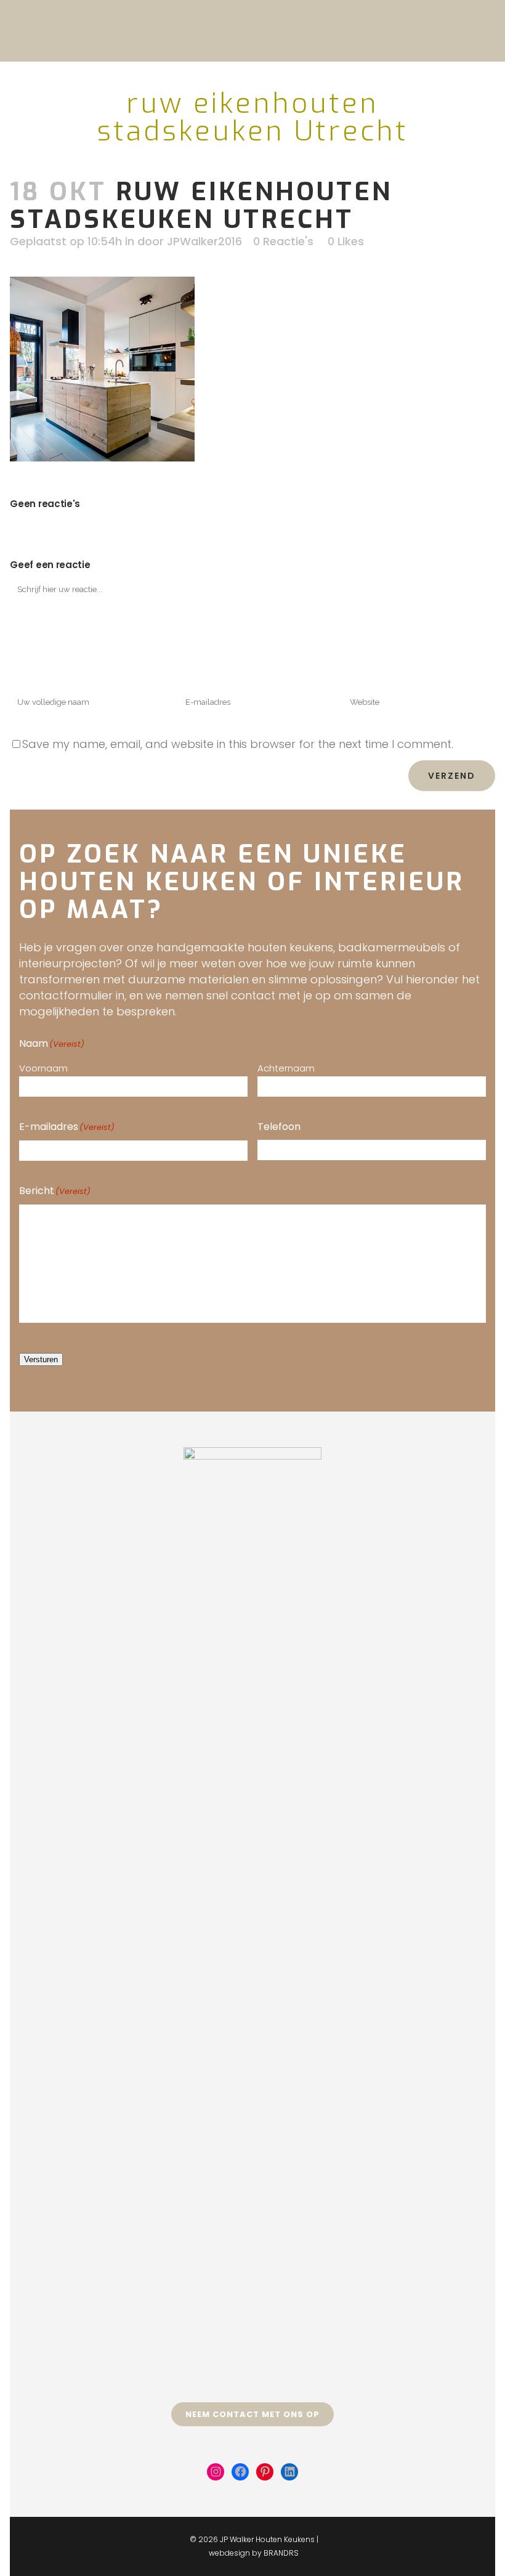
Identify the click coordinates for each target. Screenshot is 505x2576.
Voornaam (43, 1068)
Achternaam (286, 1068)
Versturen (41, 1359)
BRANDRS (281, 2553)
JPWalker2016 (204, 241)
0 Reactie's (283, 241)
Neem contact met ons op (252, 2414)
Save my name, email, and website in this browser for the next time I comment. (238, 744)
